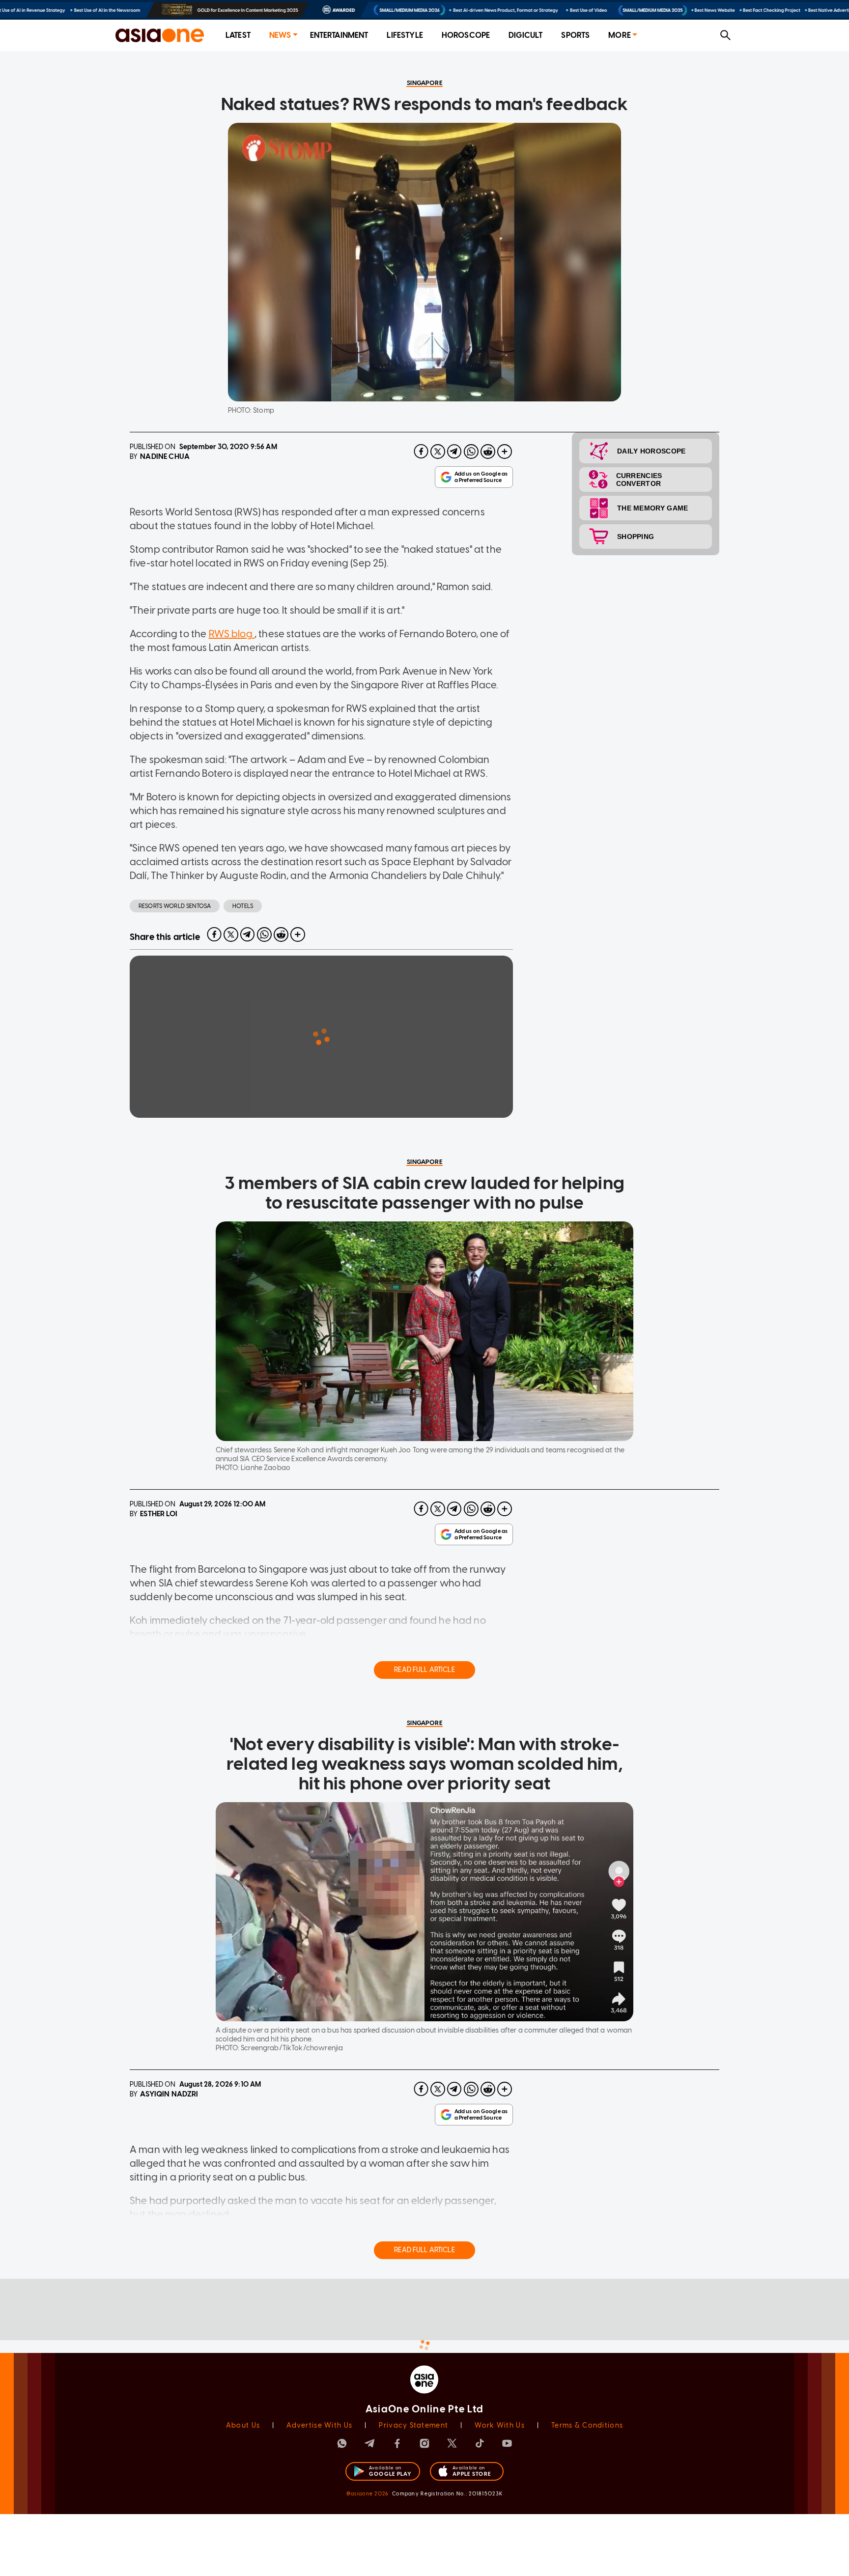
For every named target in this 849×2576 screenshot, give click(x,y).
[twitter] (438, 452)
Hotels (243, 906)
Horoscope (466, 35)
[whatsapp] (471, 452)
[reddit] (488, 452)
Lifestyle (405, 35)
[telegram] (454, 452)
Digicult (525, 35)
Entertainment (339, 35)
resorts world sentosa (175, 906)
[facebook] (421, 452)
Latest (238, 35)
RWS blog (232, 634)
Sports (575, 35)
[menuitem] (238, 36)
